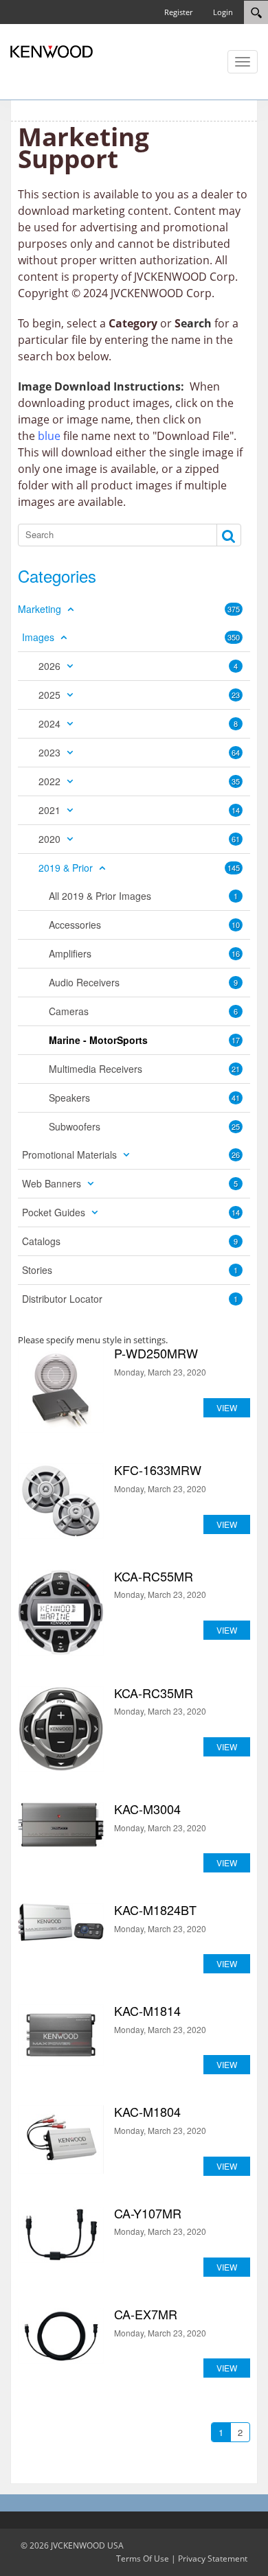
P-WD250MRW (61, 1390)
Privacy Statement (213, 2558)
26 (236, 1154)
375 (234, 609)
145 (234, 868)
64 (236, 752)
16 (236, 953)
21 (236, 1069)
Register (178, 12)
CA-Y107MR (61, 2235)
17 (236, 1040)
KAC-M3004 (61, 1825)
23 (236, 695)
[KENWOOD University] (52, 51)
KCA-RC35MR (61, 1729)
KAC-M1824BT (61, 1922)
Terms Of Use (143, 2558)
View (227, 1407)
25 (236, 1126)
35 (236, 781)
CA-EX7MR (61, 2336)
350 (234, 637)
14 (236, 810)
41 (236, 1098)
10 (236, 925)
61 (236, 839)
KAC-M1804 (61, 2139)
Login (223, 12)
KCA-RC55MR (61, 1613)
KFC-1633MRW (61, 1501)
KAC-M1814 (61, 2035)
